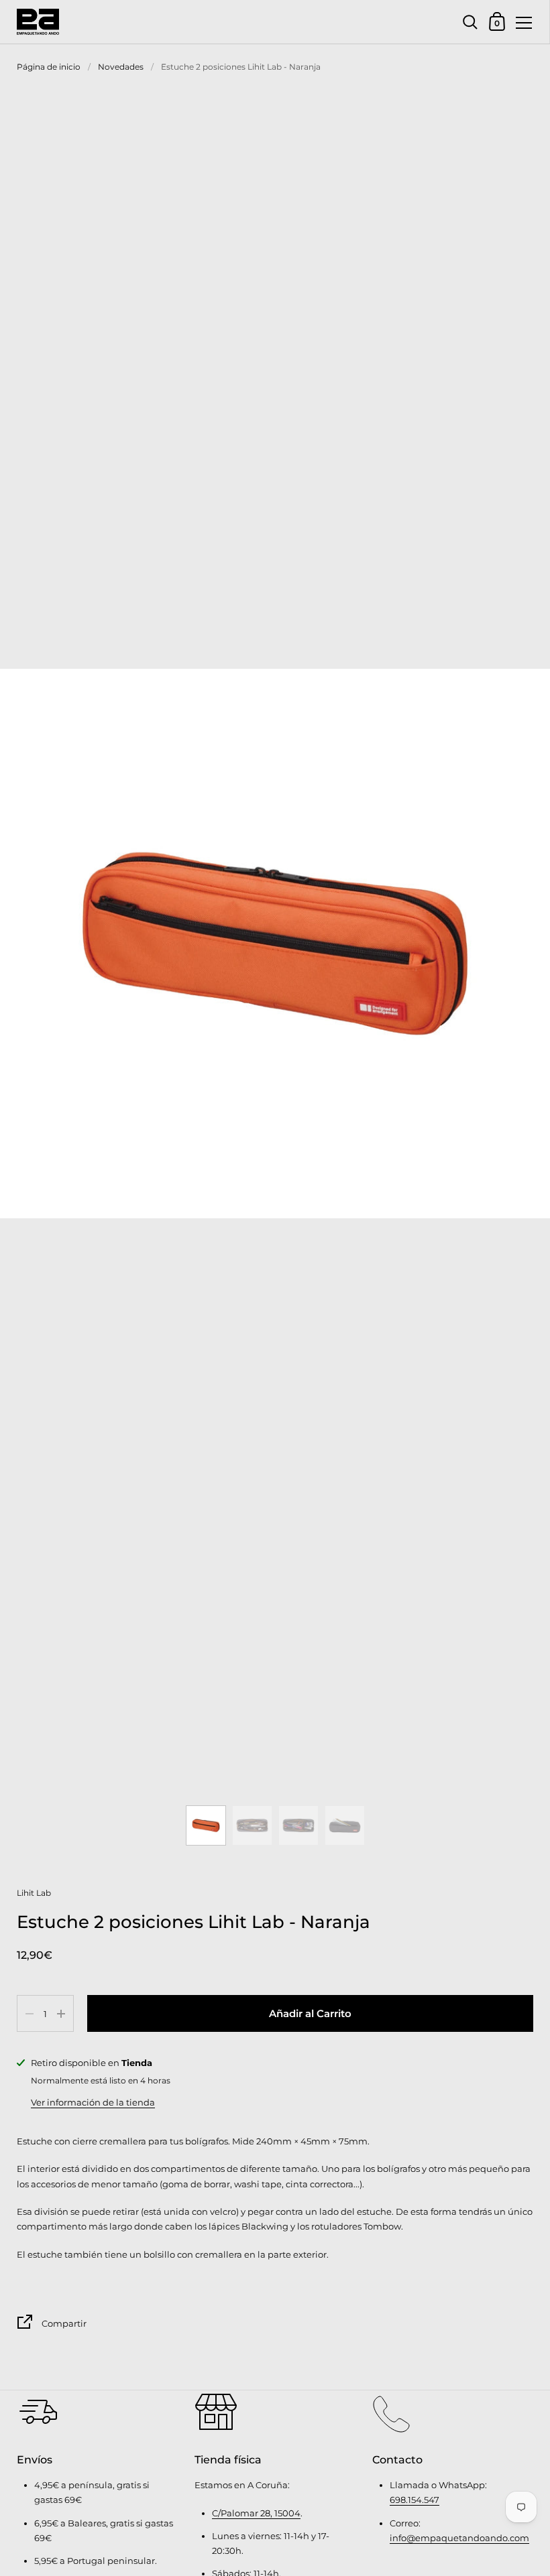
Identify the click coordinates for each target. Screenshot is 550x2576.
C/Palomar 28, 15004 (256, 2513)
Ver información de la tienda (93, 2102)
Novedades (121, 67)
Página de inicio (49, 67)
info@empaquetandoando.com (459, 2538)
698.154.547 (415, 2500)
